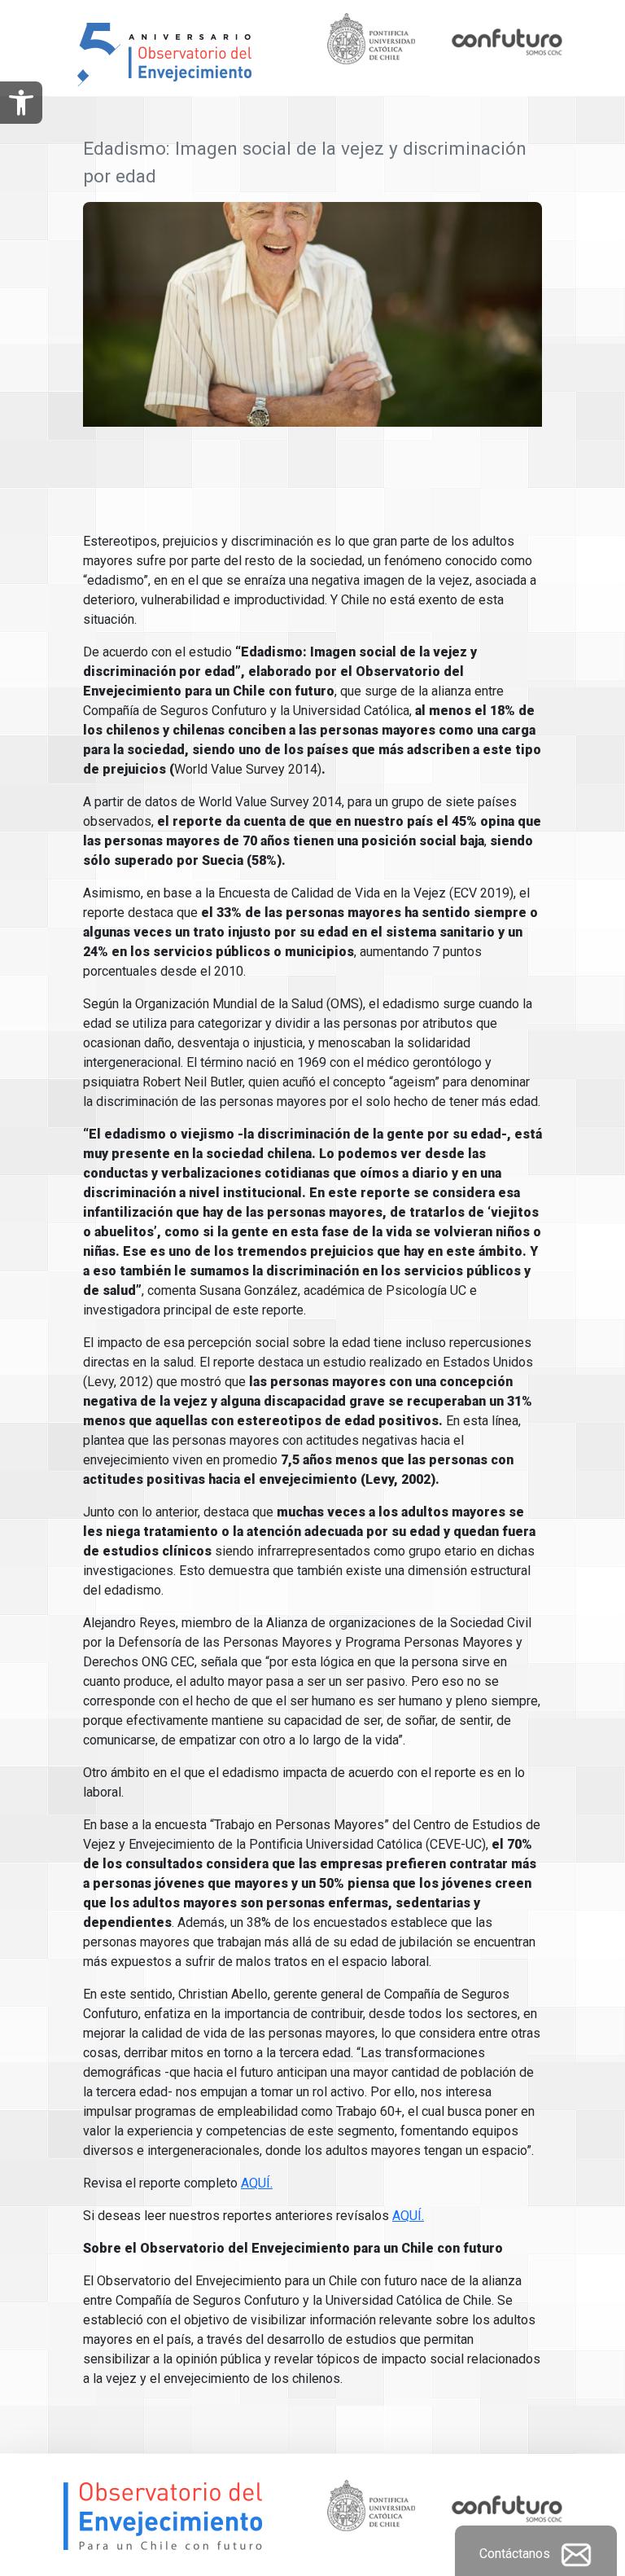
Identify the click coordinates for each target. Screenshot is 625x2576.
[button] (21, 103)
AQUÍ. (257, 2183)
